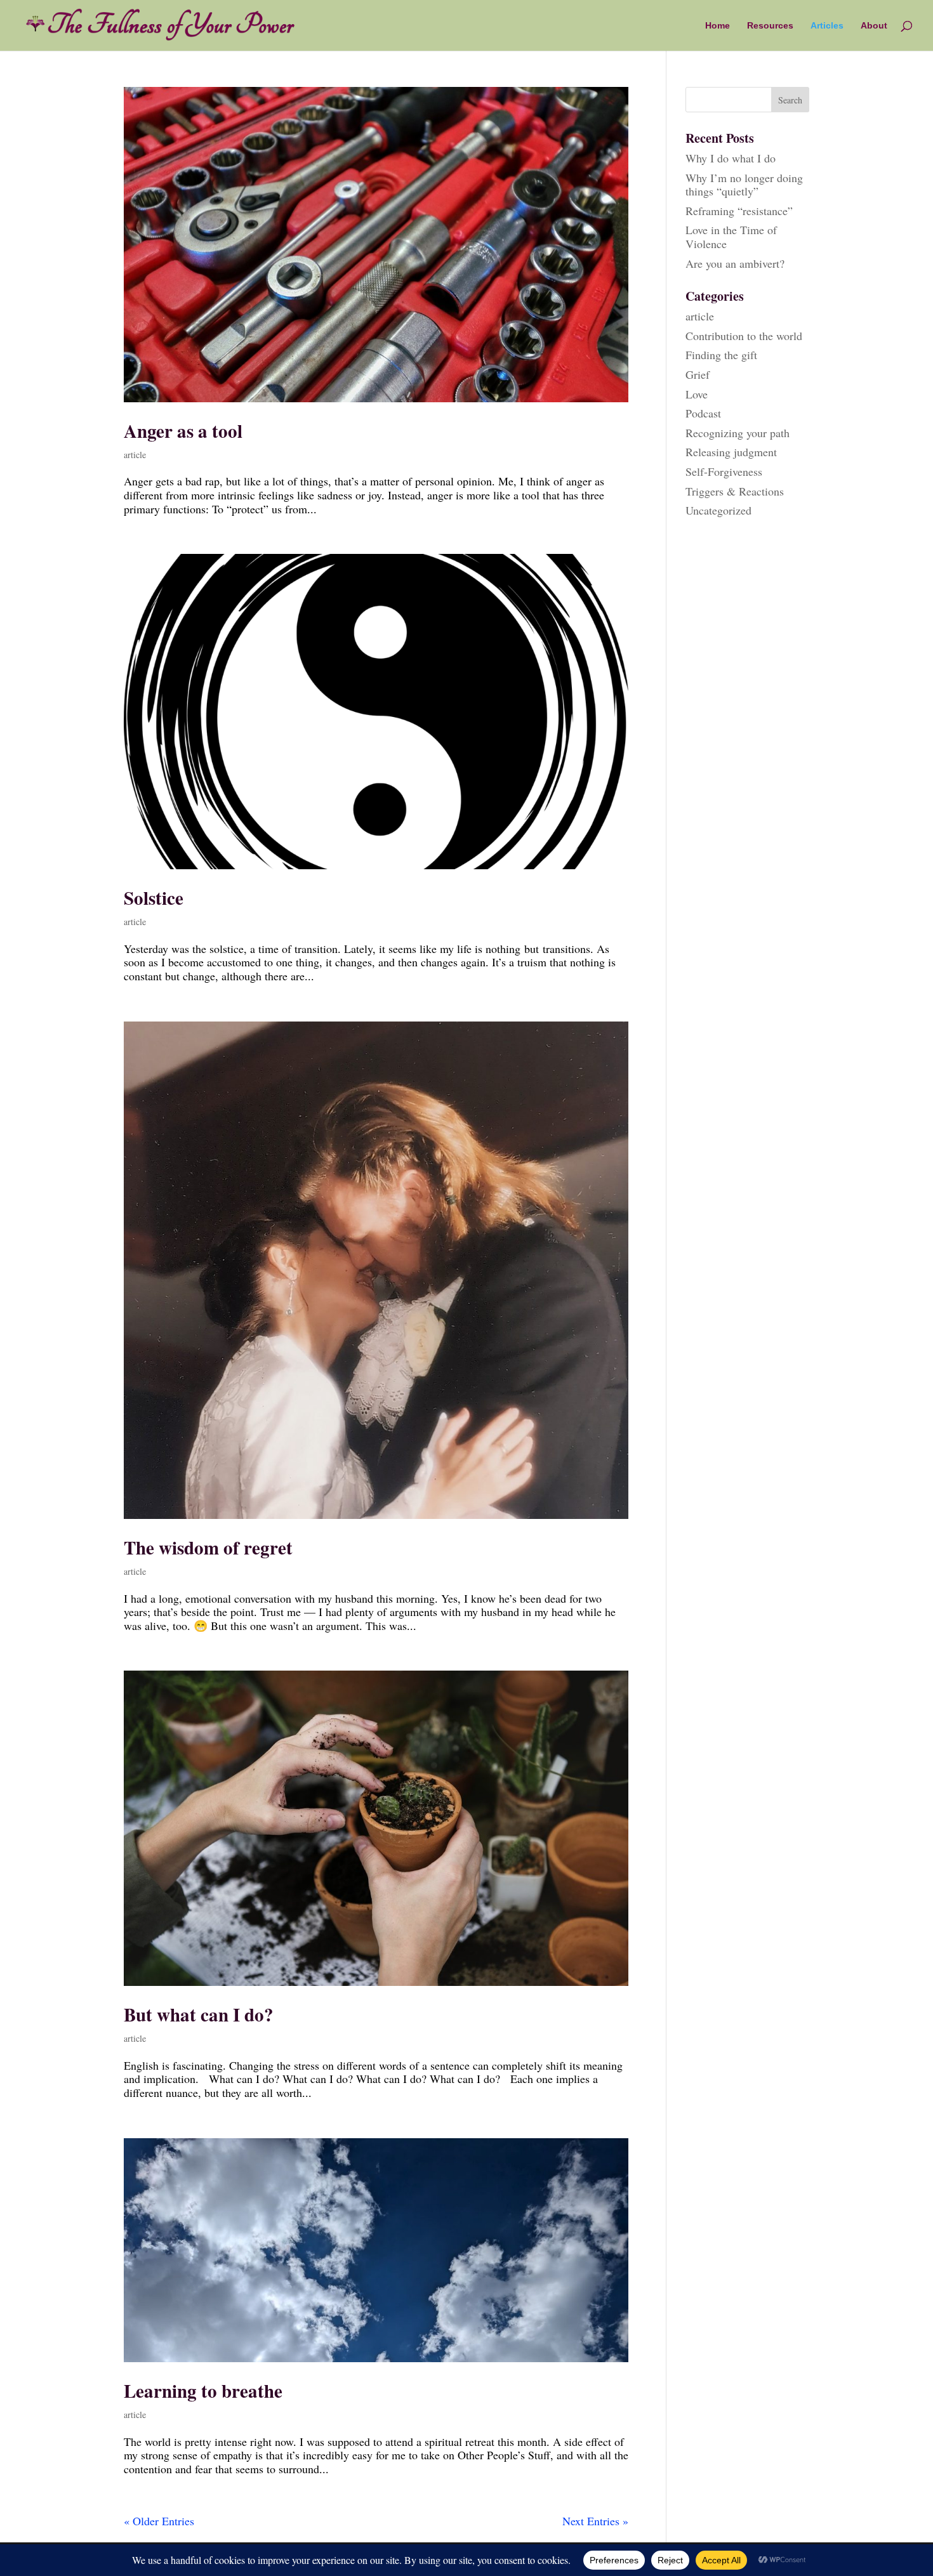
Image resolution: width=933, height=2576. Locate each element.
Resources (770, 26)
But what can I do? (199, 2014)
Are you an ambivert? (735, 263)
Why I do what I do (731, 158)
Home (718, 26)
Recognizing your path (738, 433)
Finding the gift (721, 355)
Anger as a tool (183, 431)
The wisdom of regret (208, 1548)
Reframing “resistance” (739, 211)
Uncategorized (718, 510)
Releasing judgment (731, 452)
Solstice (154, 898)
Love (697, 394)
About (874, 26)
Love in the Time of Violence (731, 237)
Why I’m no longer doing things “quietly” (744, 185)
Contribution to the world (744, 336)
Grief (698, 374)
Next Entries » (595, 2521)
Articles (827, 26)
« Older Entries (159, 2521)
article (135, 455)
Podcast (703, 413)
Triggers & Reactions (735, 491)
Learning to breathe (203, 2391)
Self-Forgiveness (724, 471)
